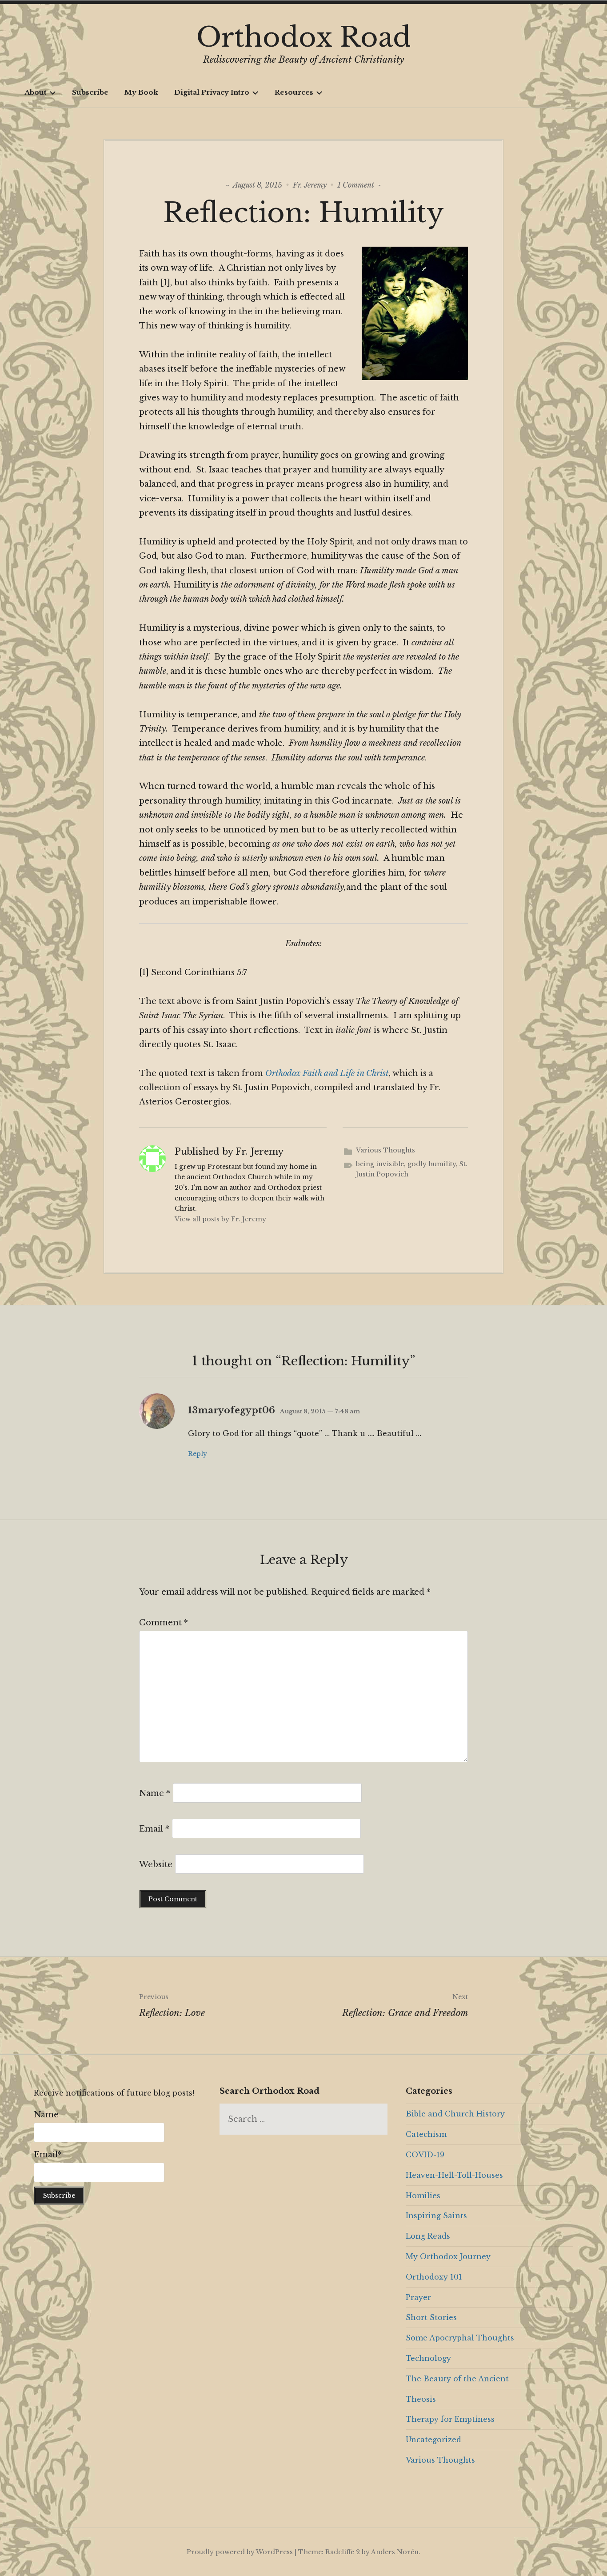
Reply (198, 1454)
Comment (164, 1623)
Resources (294, 92)
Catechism (426, 2134)
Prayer (418, 2297)
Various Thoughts (385, 1150)
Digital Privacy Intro (212, 92)
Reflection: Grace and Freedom (405, 2006)
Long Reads (428, 2236)
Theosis (421, 2399)
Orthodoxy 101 (434, 2277)
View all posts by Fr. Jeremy (220, 1219)
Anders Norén (395, 2552)
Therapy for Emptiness (450, 2419)
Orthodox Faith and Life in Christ (327, 1073)
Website (156, 1864)
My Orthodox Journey (448, 2256)
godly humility (432, 1164)
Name (155, 1793)
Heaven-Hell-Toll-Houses (454, 2175)
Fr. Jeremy (310, 185)
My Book (141, 92)
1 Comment (356, 185)
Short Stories (431, 2317)
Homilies (423, 2196)
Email (154, 1829)
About (36, 92)
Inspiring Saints (436, 2216)
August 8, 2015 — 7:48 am (320, 1411)
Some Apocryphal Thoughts (460, 2338)
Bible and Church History (455, 2114)
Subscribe (90, 92)
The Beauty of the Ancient (457, 2379)
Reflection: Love (172, 2006)
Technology (428, 2358)
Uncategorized (433, 2440)
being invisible (380, 1164)
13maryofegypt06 (232, 1410)
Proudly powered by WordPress (240, 2552)
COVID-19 (425, 2155)
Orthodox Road (304, 37)
